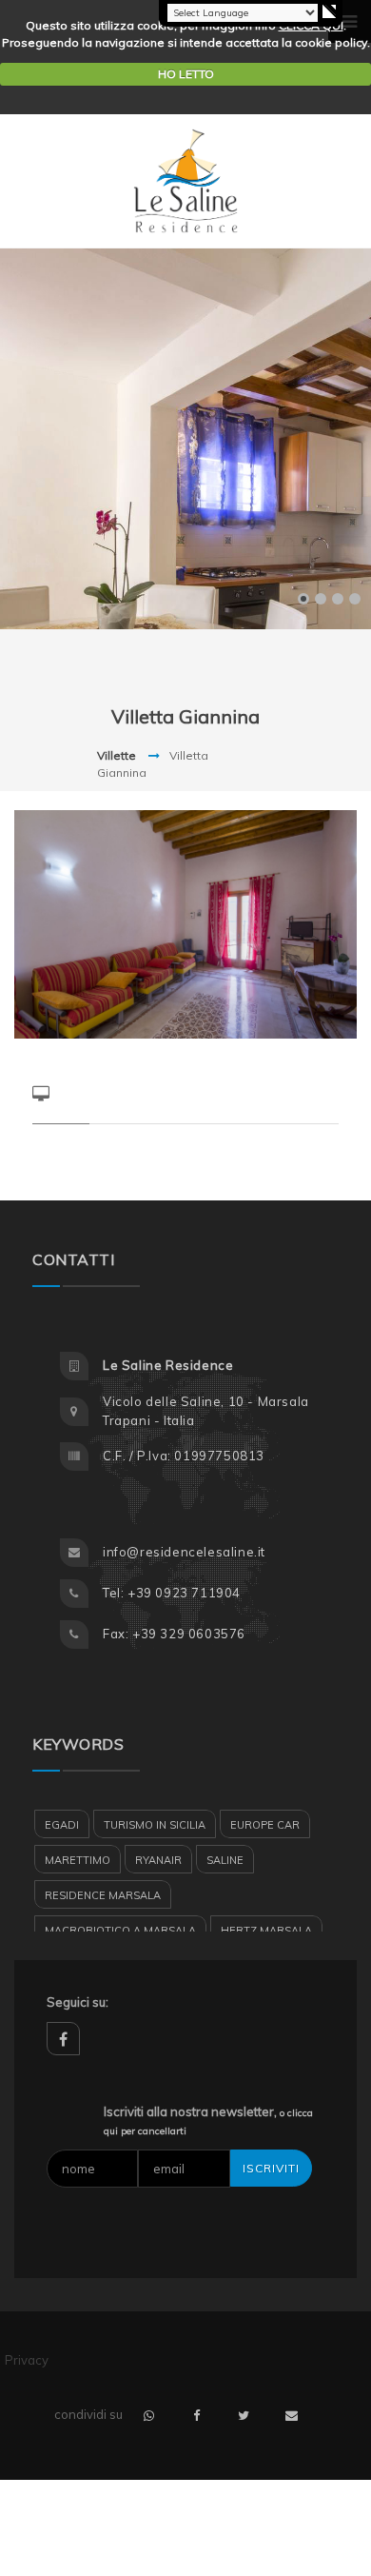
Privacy (27, 2360)
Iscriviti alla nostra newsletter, (208, 2121)
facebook (63, 2039)
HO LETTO (186, 74)
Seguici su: (78, 2002)
